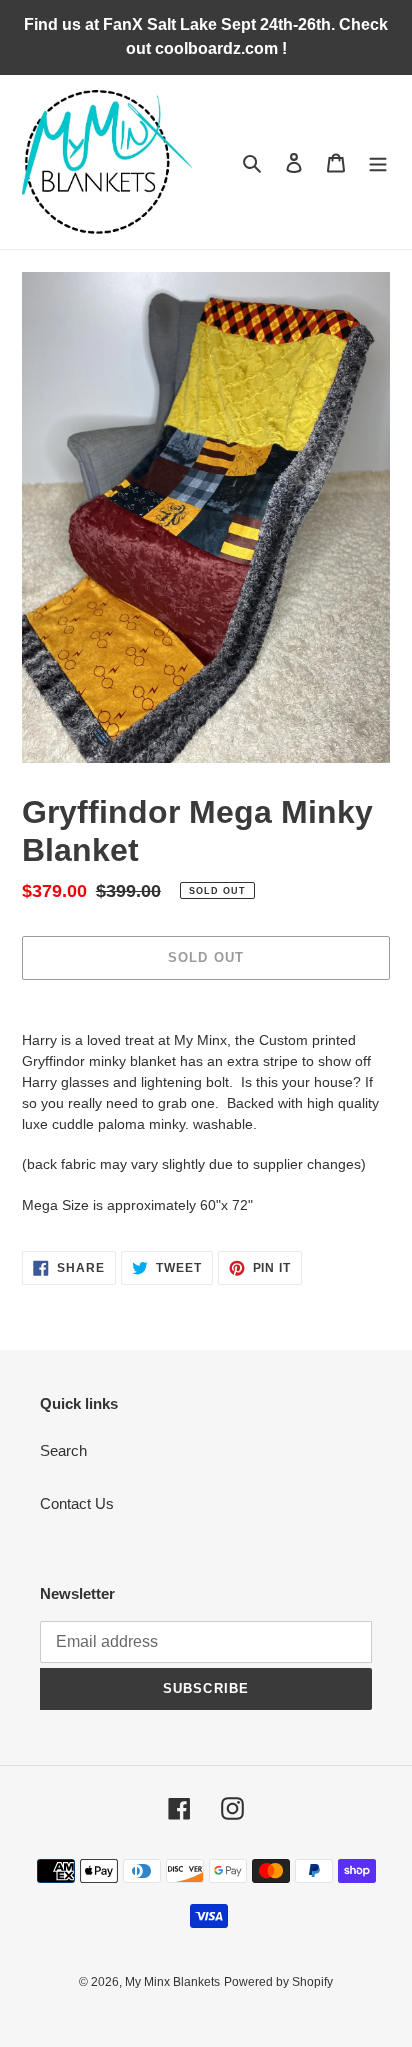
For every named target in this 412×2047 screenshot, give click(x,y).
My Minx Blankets (172, 1982)
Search (63, 1450)
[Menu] (378, 162)
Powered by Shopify (278, 1982)
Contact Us (77, 1503)
